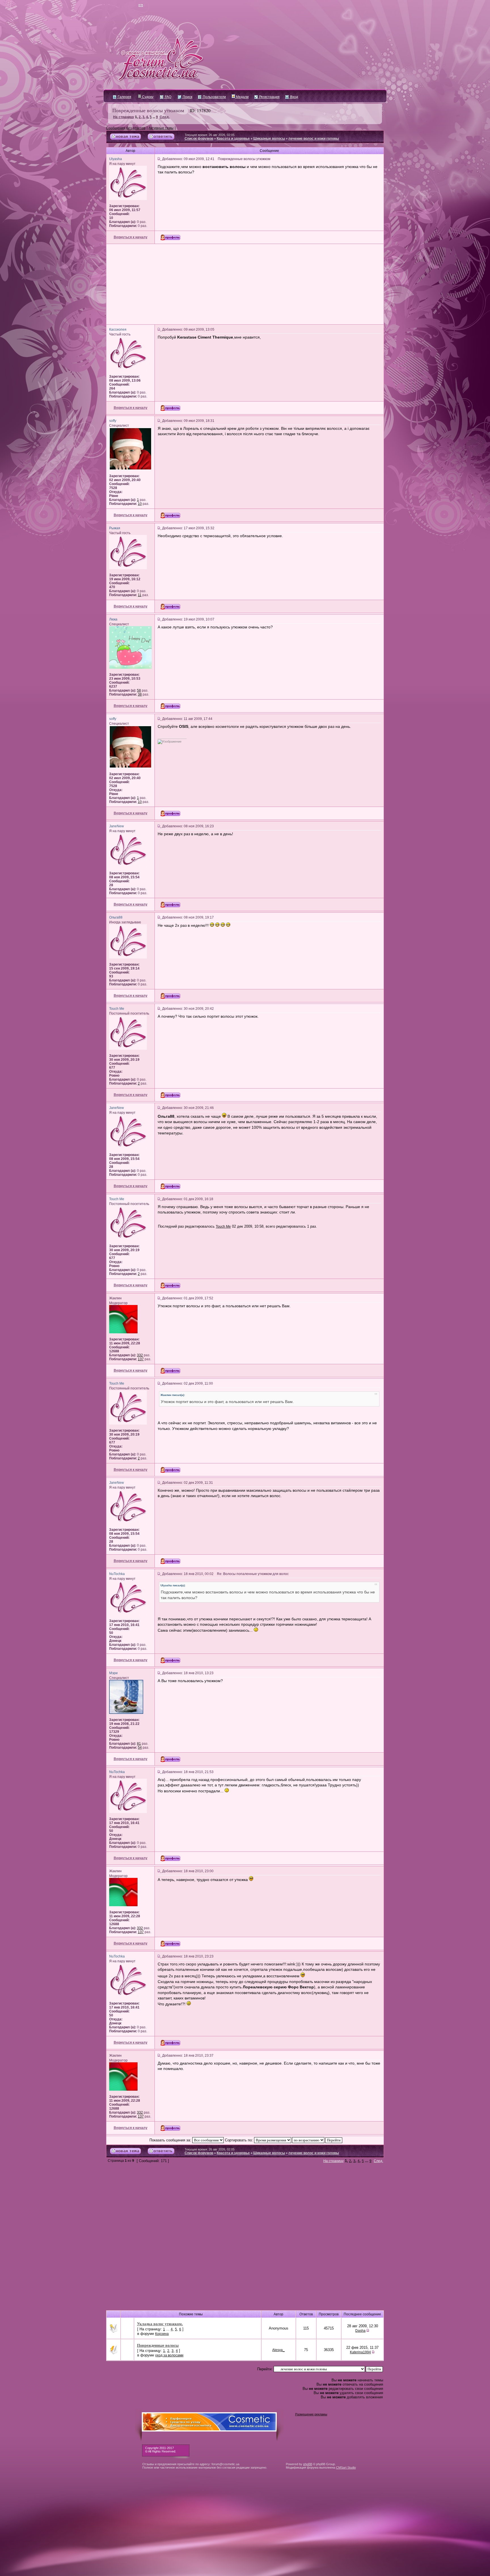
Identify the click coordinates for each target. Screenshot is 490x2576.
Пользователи (214, 97)
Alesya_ (278, 2350)
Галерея (124, 97)
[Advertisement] (245, 284)
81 (139, 1744)
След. (165, 117)
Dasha (360, 2331)
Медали (242, 97)
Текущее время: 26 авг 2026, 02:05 (210, 135)
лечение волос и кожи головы (314, 139)
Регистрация (269, 97)
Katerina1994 (360, 2352)
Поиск (187, 97)
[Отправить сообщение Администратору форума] (124, 6)
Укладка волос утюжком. (160, 2324)
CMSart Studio (346, 2467)
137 (141, 1359)
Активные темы (161, 128)
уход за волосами (169, 2355)
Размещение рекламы (311, 2414)
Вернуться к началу (131, 237)
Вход (294, 97)
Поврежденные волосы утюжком (148, 110)
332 (140, 1355)
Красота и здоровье (233, 139)
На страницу (124, 117)
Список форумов (199, 139)
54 (140, 1748)
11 (140, 595)
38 (140, 694)
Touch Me (223, 1227)
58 (139, 690)
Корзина (162, 2334)
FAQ (168, 97)
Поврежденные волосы (158, 2345)
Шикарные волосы (269, 139)
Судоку (147, 97)
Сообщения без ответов (126, 128)
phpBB (308, 2464)
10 (140, 504)
